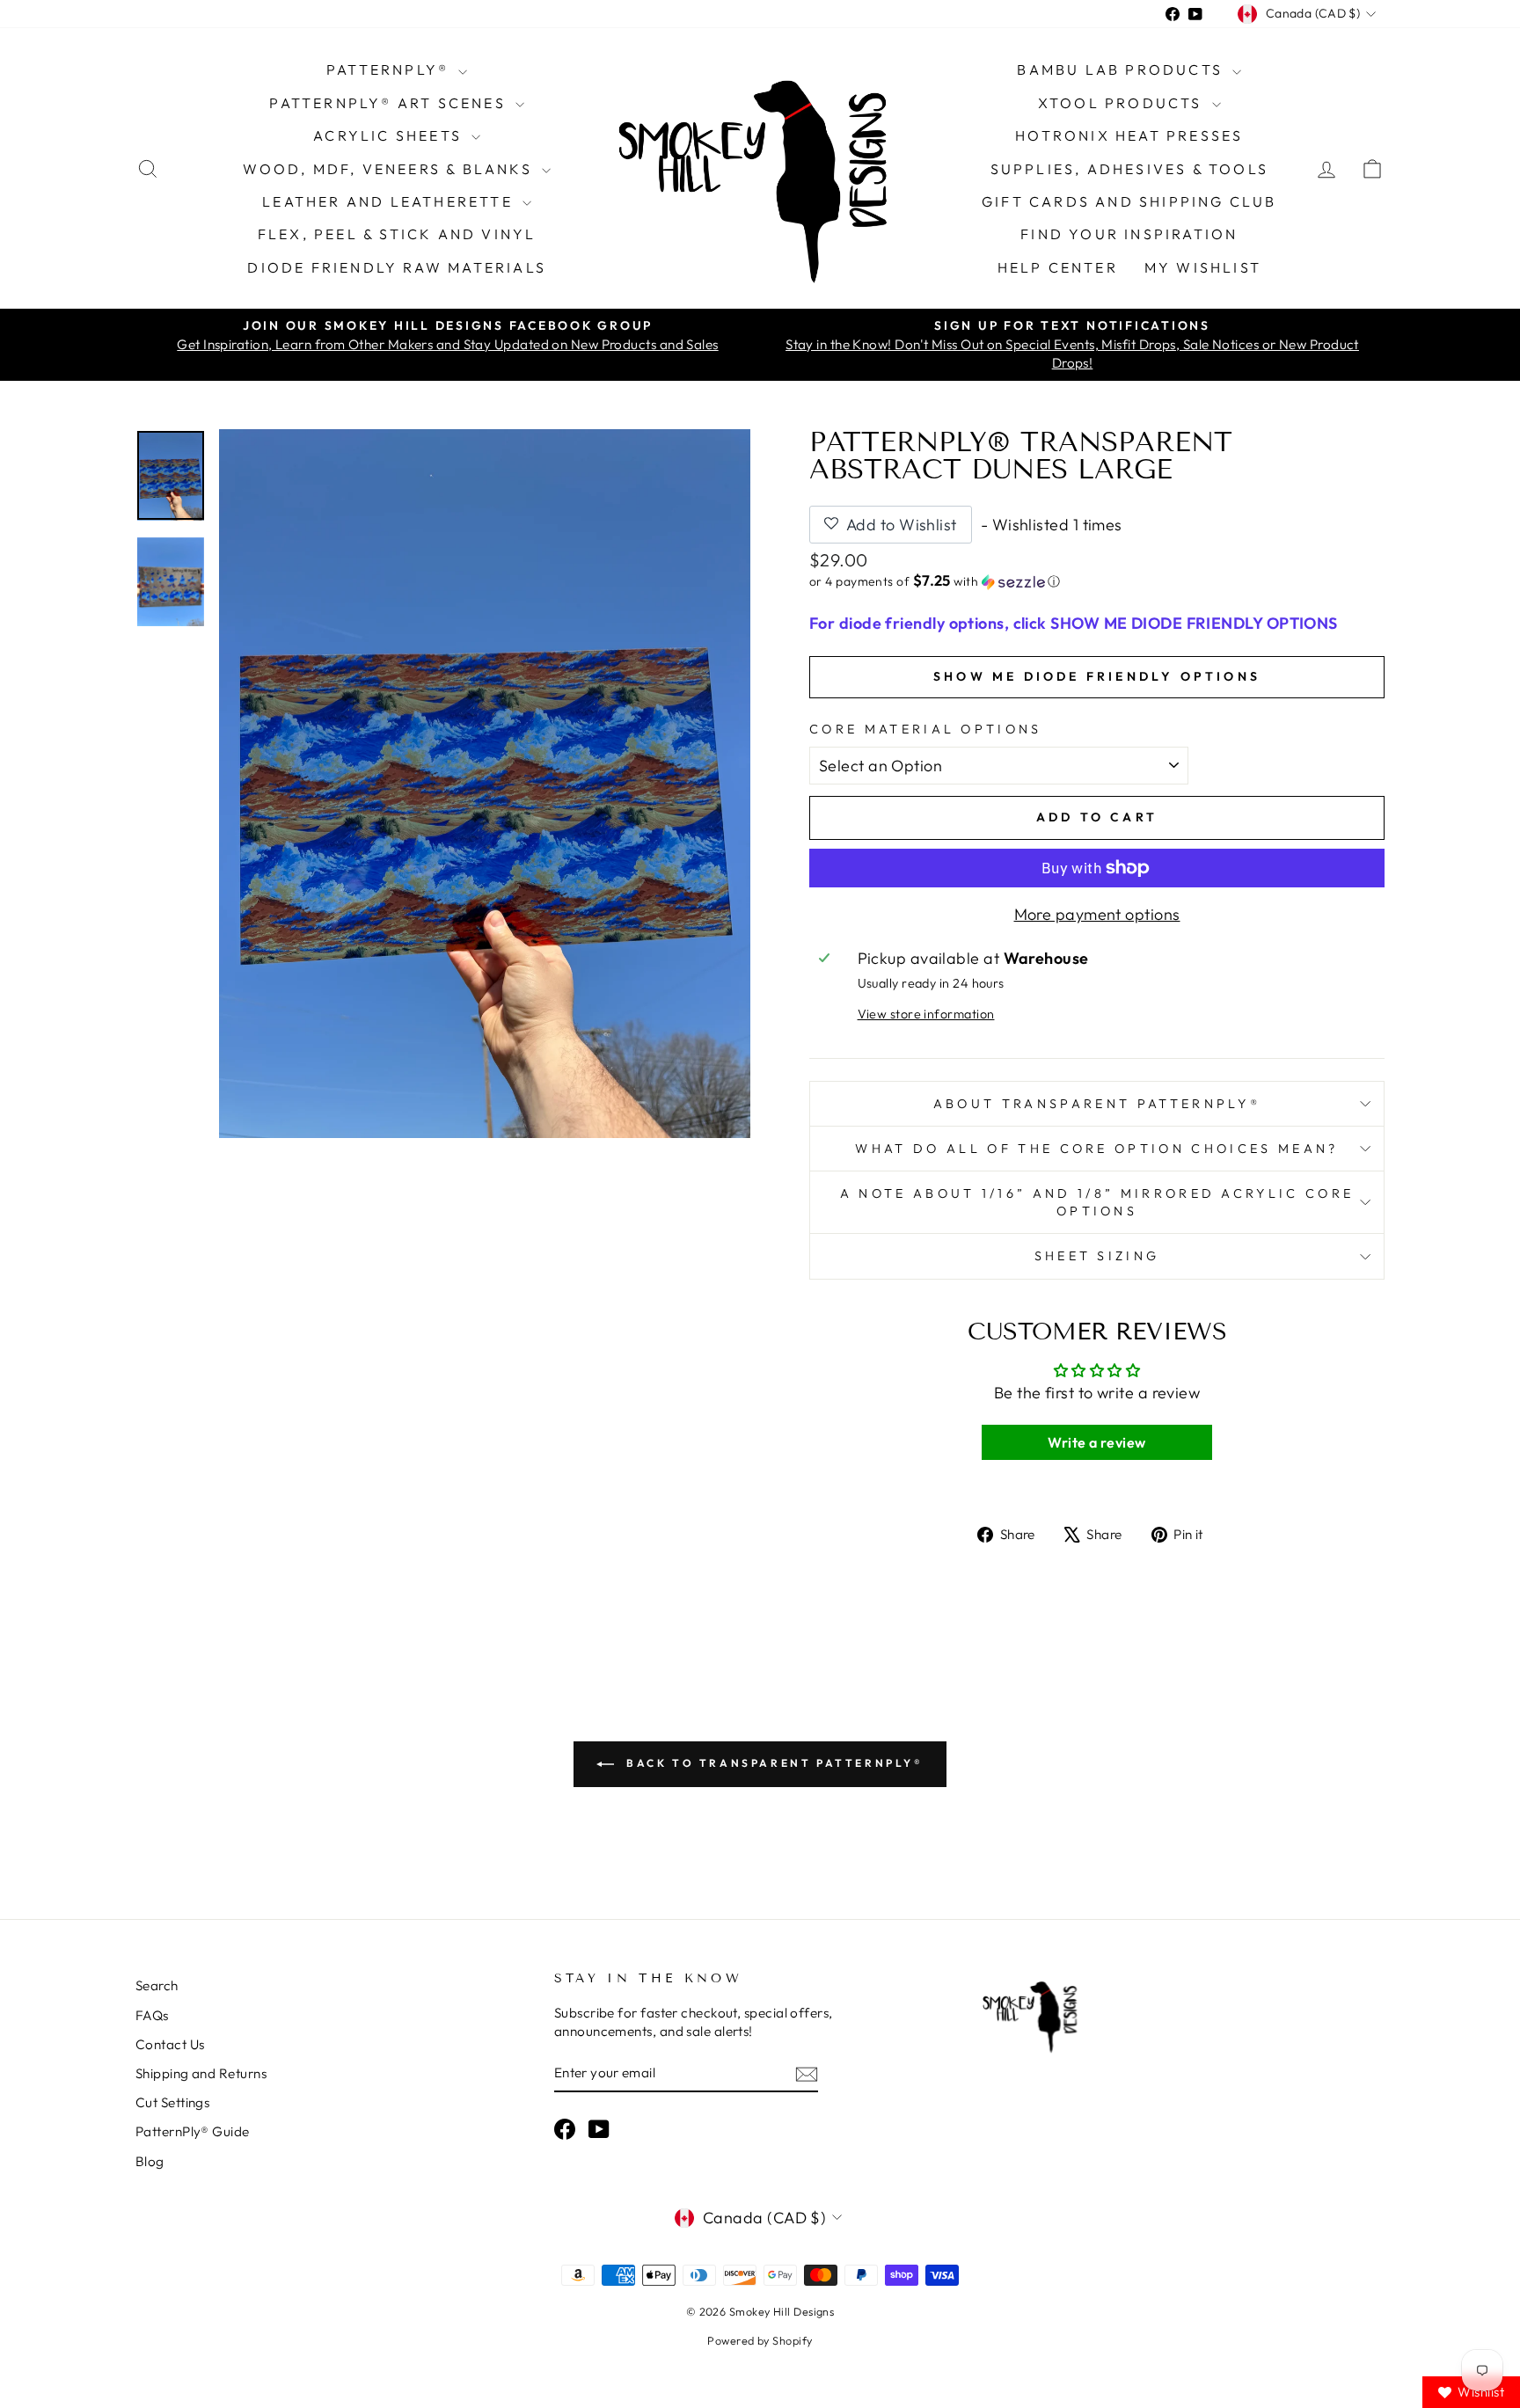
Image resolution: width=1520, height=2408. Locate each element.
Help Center (1058, 267)
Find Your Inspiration (1129, 234)
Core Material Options (926, 729)
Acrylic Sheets (390, 135)
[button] (1097, 581)
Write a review (1096, 1442)
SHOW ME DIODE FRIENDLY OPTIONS (1097, 676)
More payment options (1097, 914)
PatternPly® (390, 69)
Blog (150, 2161)
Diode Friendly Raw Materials (397, 267)
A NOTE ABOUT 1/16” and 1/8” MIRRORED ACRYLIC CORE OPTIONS (1097, 1202)
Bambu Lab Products (1122, 69)
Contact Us (170, 2044)
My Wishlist (1203, 267)
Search (157, 1985)
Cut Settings (172, 2102)
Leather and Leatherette (390, 201)
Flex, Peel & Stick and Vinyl (397, 234)
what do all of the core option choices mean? (1096, 1149)
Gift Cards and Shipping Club (1129, 201)
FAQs (152, 2015)
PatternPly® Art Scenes (390, 103)
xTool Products (1123, 103)
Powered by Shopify (760, 2340)
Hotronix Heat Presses (1129, 135)
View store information (926, 1014)
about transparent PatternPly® (1097, 1104)
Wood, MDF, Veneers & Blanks (390, 169)
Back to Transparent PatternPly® (772, 1763)
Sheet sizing (1097, 1256)
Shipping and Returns (201, 2073)
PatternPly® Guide (193, 2131)
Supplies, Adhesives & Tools (1129, 169)
